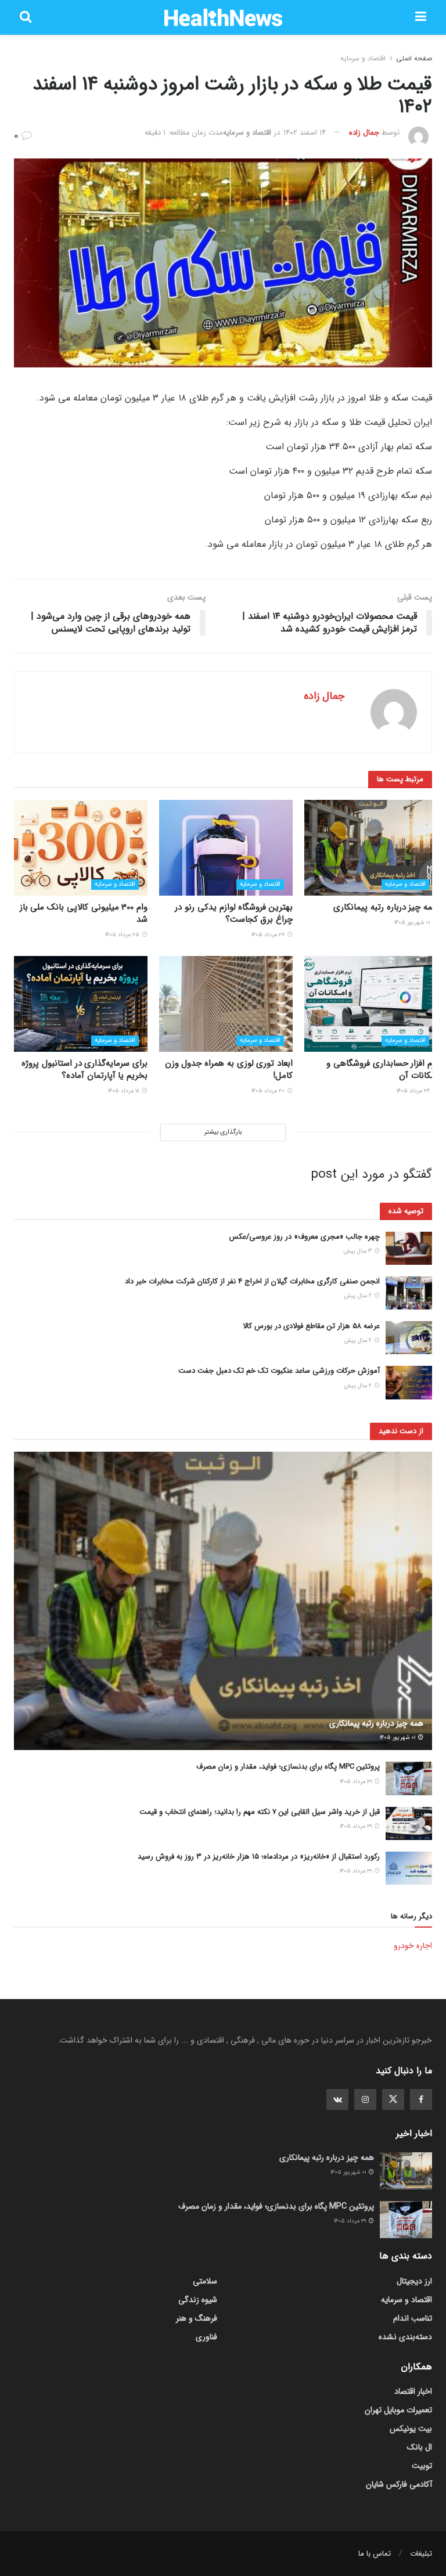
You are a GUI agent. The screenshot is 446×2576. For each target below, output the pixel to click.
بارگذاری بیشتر (223, 1132)
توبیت (422, 2466)
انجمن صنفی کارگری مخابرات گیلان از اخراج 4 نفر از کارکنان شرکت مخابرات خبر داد (252, 1281)
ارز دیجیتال (414, 2281)
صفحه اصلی (414, 58)
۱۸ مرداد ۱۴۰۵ (125, 1091)
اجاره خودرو (413, 1946)
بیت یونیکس (411, 2429)
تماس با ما (375, 2554)
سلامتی (205, 2281)
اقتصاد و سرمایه (363, 58)
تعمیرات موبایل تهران (398, 2410)
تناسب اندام (413, 2318)
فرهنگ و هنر (197, 2318)
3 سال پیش (358, 1251)
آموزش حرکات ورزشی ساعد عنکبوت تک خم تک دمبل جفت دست (279, 1371)
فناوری (206, 2337)
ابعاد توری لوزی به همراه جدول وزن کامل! (229, 1069)
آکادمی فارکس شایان (399, 2484)
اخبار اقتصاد (413, 2391)
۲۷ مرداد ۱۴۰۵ (269, 935)
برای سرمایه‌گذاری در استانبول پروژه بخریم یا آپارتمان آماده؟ (84, 1069)
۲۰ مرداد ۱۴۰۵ (269, 1091)
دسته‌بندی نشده (405, 2337)
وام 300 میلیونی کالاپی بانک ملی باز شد (84, 913)
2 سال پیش (359, 1296)
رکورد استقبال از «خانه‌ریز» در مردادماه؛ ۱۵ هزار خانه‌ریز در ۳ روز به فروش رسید (259, 1857)
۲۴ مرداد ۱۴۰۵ (414, 1091)
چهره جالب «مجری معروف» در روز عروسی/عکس (305, 1237)
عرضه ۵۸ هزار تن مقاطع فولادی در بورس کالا (311, 1326)
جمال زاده (364, 133)
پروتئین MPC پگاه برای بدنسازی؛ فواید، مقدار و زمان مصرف (288, 1767)
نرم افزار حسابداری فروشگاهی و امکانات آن (382, 1069)
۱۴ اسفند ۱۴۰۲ (305, 133)
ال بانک (420, 2447)
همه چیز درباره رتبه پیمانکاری (386, 907)
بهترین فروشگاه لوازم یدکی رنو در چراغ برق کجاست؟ (234, 913)
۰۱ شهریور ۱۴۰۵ (413, 923)
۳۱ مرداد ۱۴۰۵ (357, 1782)
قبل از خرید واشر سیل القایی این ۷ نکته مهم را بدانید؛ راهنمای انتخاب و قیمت (260, 1812)
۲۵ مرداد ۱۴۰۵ (123, 935)
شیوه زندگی (198, 2300)
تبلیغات (421, 2554)
